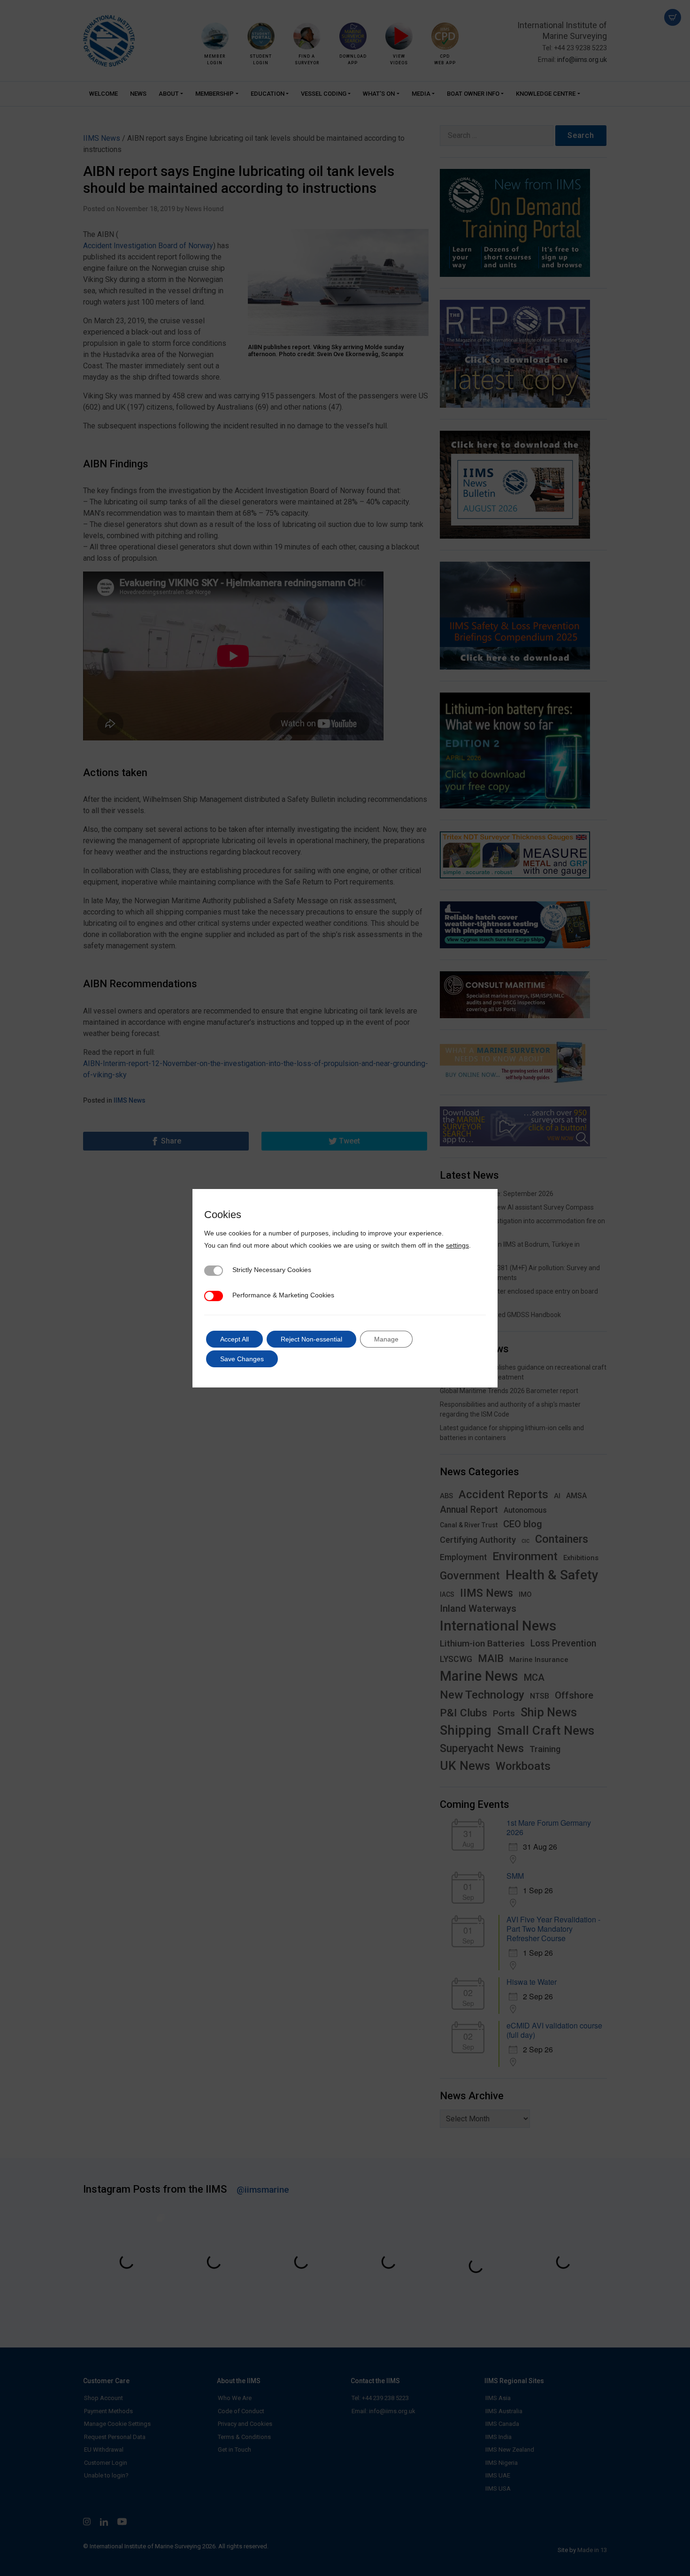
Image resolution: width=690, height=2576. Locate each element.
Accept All (234, 1339)
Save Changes (242, 1359)
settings (457, 1245)
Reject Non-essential (311, 1339)
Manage (386, 1339)
